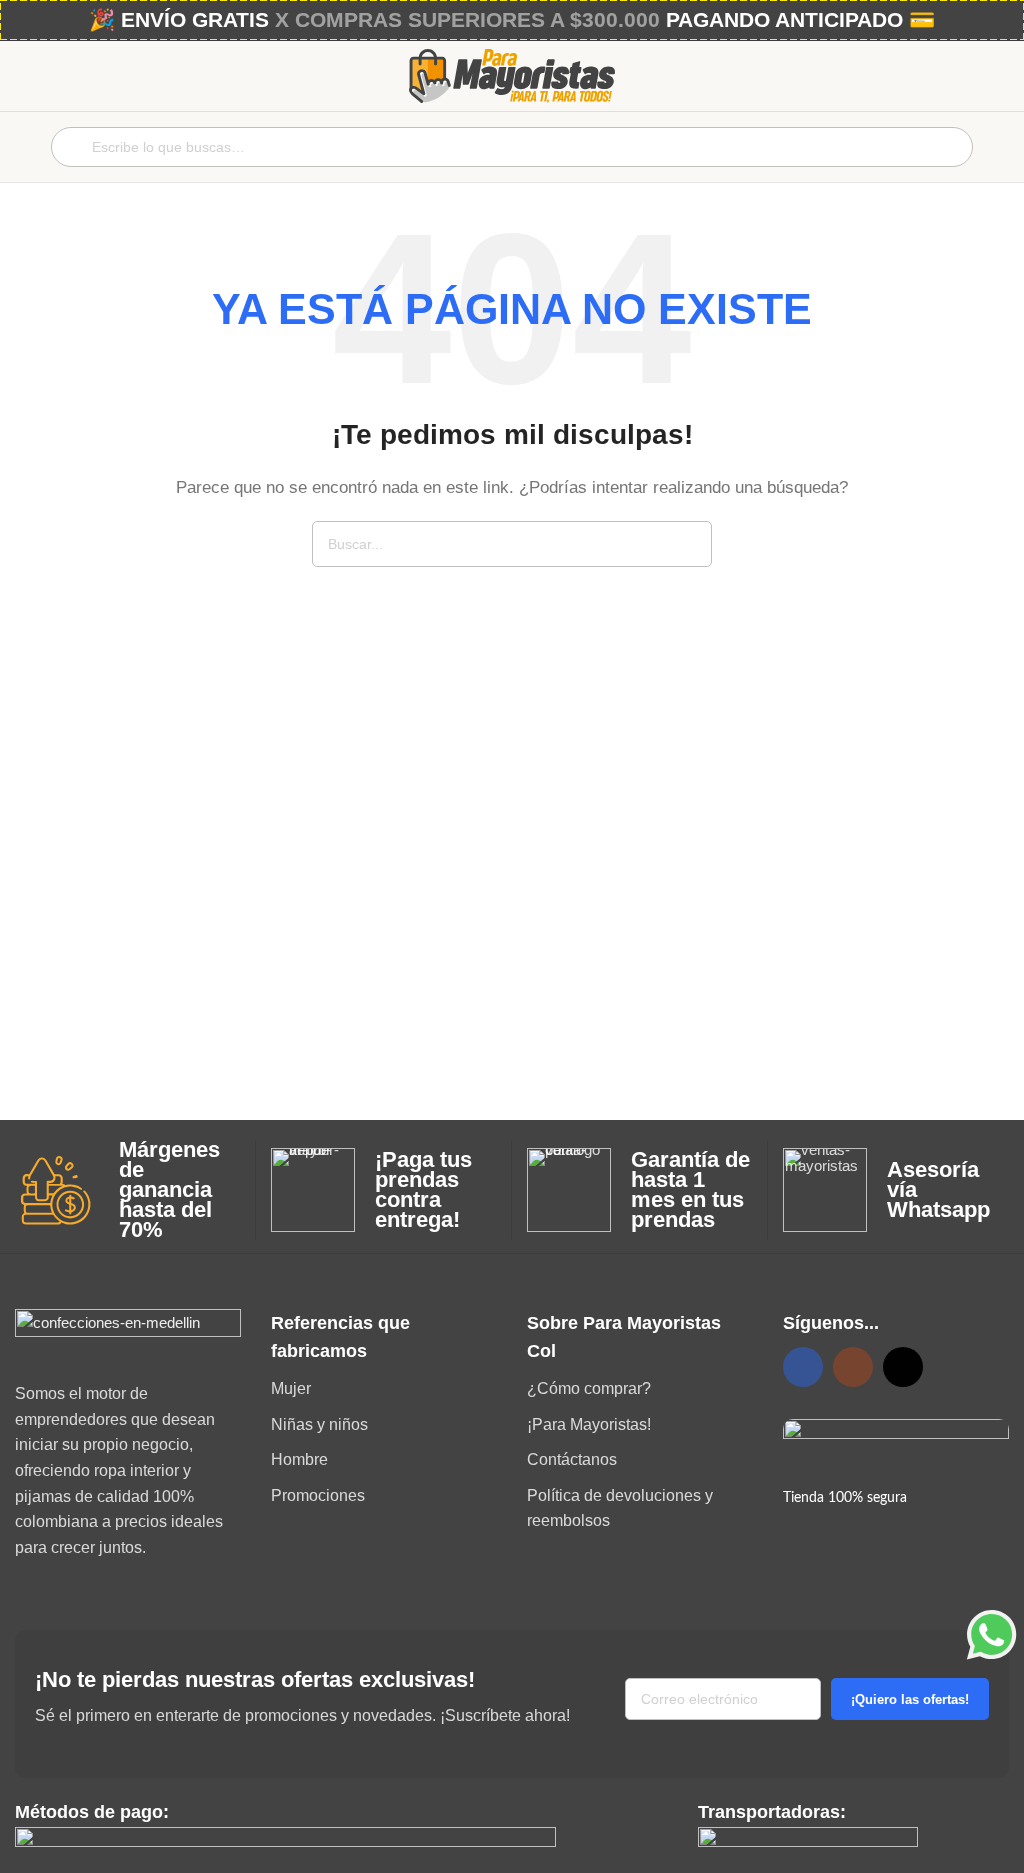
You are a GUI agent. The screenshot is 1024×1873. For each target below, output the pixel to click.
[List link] (384, 1389)
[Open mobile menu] (23, 147)
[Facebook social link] (803, 1367)
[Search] (689, 544)
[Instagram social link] (853, 1367)
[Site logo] (512, 74)
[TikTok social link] (903, 1367)
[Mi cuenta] (1001, 147)
